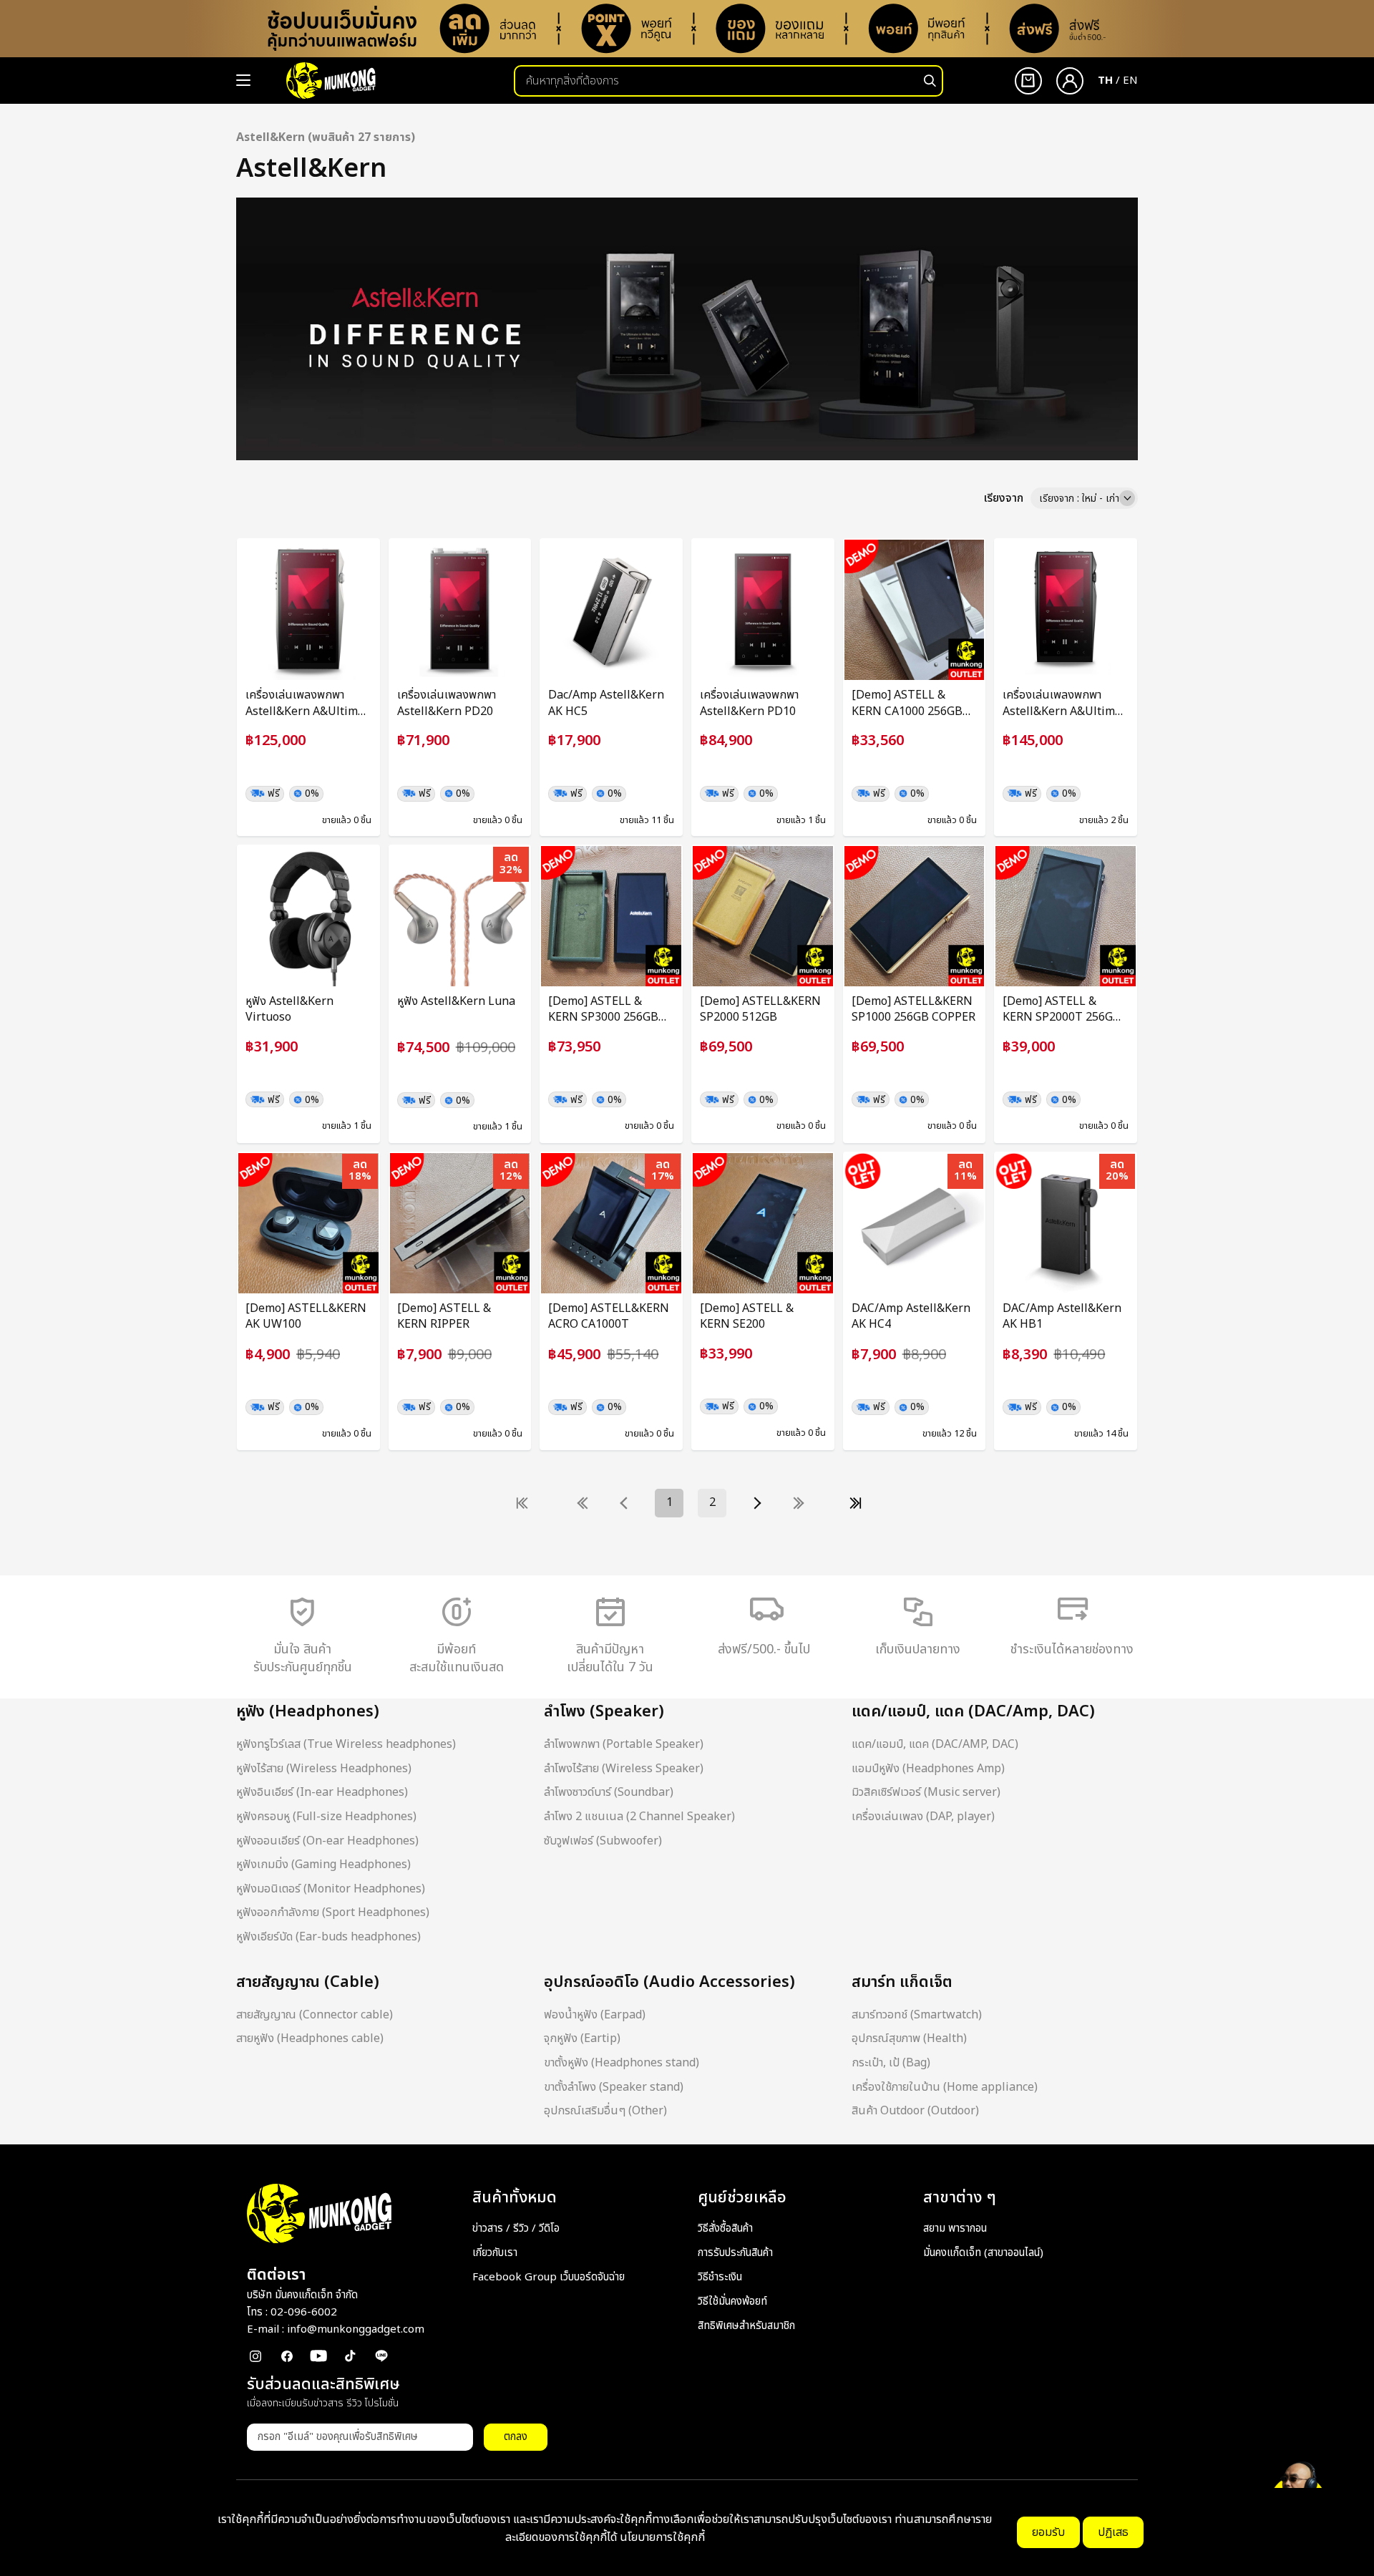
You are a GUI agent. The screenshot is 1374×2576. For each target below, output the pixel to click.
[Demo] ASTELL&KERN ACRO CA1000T (609, 1317)
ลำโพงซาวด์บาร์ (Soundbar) (609, 1792)
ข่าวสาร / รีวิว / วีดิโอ (516, 2229)
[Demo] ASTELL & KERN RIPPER (444, 1317)
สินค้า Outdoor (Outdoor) (915, 2111)
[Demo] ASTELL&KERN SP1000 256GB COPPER (913, 1010)
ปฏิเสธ (1113, 2532)
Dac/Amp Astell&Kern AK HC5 (606, 703)
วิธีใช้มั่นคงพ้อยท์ (732, 2302)
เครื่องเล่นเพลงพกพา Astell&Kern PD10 (749, 703)
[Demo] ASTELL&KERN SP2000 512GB (760, 1010)
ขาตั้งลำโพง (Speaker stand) (614, 2087)
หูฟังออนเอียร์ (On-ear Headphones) (327, 1841)
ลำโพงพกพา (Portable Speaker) (624, 1744)
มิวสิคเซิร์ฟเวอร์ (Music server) (926, 1792)
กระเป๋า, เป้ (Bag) (891, 2063)
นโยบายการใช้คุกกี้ (662, 2537)
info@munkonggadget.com (356, 2329)
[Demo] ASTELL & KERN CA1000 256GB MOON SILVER (907, 703)
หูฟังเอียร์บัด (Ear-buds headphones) (328, 1937)
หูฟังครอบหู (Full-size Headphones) (326, 1817)
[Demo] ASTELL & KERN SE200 (747, 1317)
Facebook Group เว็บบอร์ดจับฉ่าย (549, 2277)
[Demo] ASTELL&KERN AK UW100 (306, 1317)
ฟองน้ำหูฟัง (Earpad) (595, 2015)
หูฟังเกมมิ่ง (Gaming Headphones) (323, 1865)
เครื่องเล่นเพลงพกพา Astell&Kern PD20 (447, 703)
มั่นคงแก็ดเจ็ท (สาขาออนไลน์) (983, 2253)
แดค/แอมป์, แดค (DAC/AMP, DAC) (935, 1744)
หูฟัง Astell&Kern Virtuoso (289, 1010)
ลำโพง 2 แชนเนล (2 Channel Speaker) (639, 1817)
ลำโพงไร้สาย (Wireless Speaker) (624, 1769)
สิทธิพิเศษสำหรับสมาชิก (746, 2326)
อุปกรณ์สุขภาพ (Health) (909, 2038)
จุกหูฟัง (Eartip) (582, 2038)
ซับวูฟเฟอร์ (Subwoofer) (603, 1841)
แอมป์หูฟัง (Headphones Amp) (928, 1769)
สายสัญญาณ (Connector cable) (315, 2015)
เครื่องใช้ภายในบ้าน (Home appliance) (945, 2087)
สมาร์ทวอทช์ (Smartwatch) (917, 2015)
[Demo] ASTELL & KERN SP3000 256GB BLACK (603, 1010)
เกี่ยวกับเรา (495, 2253)
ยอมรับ (1048, 2532)
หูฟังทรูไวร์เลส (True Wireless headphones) (346, 1744)
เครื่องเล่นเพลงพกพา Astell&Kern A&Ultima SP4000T (305, 703)
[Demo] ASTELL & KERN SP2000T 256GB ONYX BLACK (1062, 1010)
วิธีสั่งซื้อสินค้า (725, 2229)
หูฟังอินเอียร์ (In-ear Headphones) (322, 1792)
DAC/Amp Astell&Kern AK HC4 (911, 1317)
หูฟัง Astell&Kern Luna (456, 1001)
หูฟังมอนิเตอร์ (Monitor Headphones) (331, 1889)
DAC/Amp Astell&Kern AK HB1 (1062, 1317)
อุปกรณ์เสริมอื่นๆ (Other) (605, 2111)
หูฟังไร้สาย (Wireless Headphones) (324, 1769)
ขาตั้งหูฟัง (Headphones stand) (622, 2063)
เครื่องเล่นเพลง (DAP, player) (923, 1817)
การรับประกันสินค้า (735, 2253)
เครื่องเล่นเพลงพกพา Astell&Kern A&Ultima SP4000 (1062, 703)
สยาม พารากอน (955, 2229)
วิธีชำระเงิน (720, 2277)
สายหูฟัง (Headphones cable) (310, 2038)
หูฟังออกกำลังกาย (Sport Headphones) (333, 1912)
